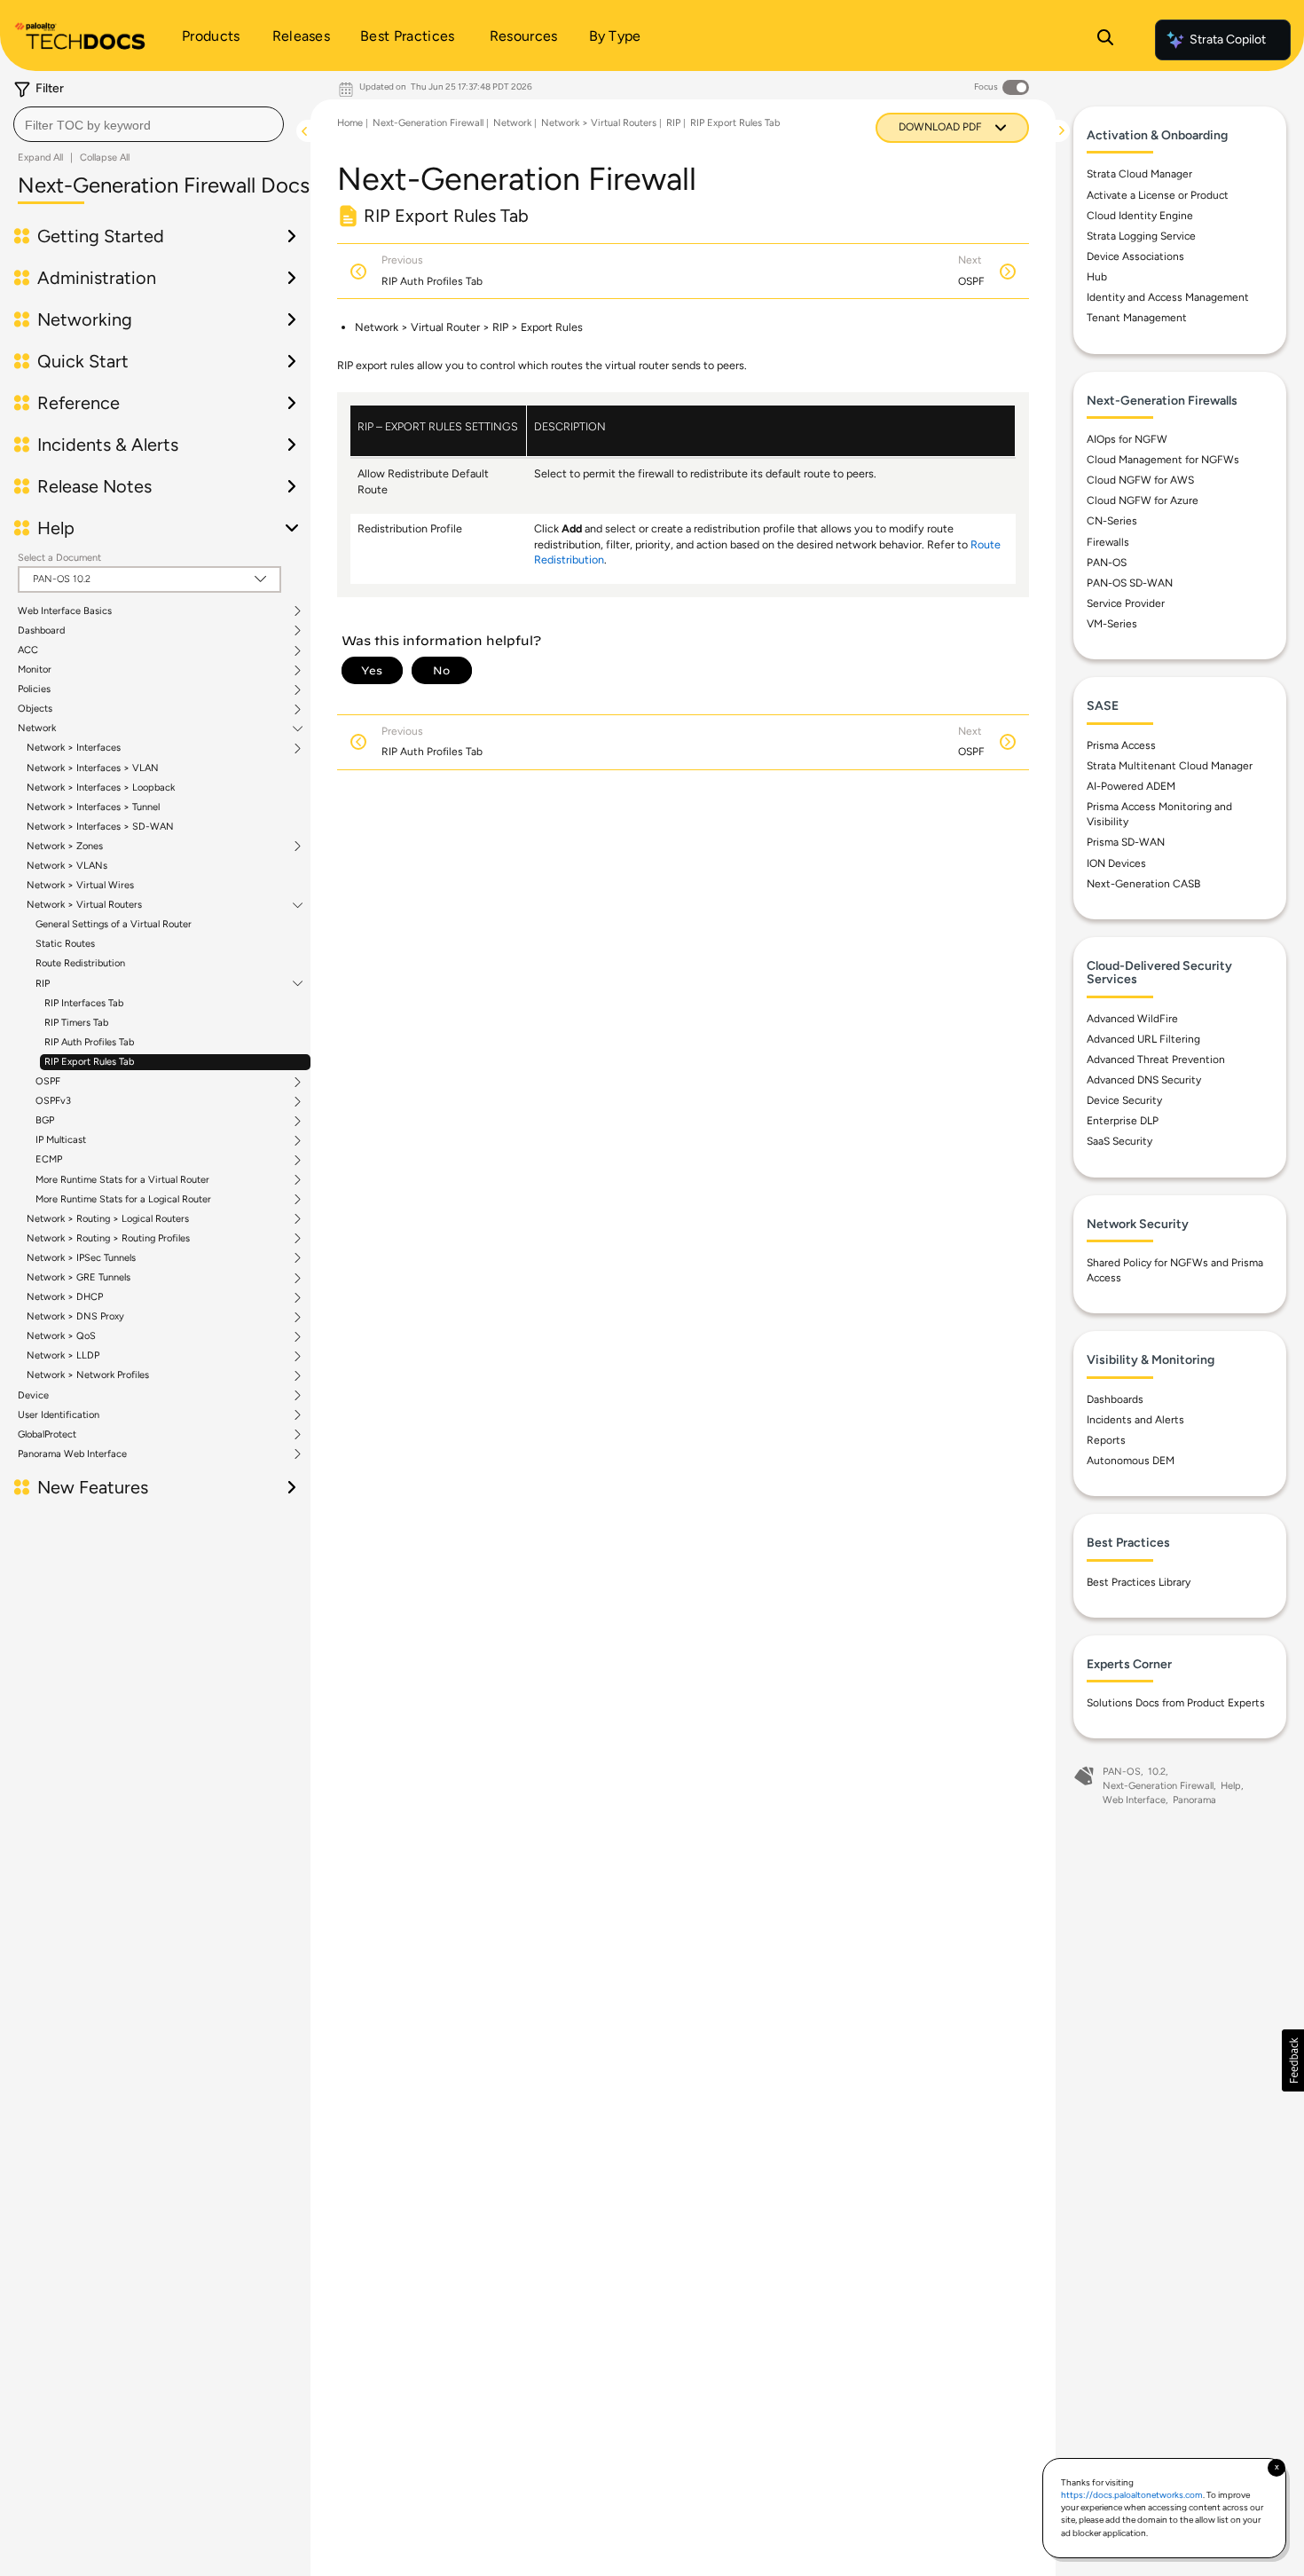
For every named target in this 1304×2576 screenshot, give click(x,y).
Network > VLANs (67, 866)
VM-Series (1112, 624)
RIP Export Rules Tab (89, 1062)
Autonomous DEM (1131, 1461)
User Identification (59, 1415)
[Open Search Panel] (1105, 40)
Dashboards (1115, 1399)
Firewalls (1108, 542)
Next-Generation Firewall (428, 123)
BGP (45, 1121)
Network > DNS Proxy (75, 1317)
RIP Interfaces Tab (84, 1003)
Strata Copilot (1228, 39)
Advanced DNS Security (1144, 1080)
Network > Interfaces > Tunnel (93, 807)
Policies (34, 689)
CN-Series (1112, 521)
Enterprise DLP (1123, 1121)
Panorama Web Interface (72, 1454)
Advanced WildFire (1132, 1019)
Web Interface (1134, 1800)
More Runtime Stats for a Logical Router (123, 1200)
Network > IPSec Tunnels (81, 1258)
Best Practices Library (1139, 1582)
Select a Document (59, 558)
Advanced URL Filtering (1143, 1039)
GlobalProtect (47, 1435)
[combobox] (149, 124)
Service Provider (1126, 603)
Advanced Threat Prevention (1156, 1060)
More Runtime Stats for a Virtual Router (122, 1180)
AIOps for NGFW (1127, 439)
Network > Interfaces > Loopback (101, 788)
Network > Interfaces (74, 748)
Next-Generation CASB (1143, 884)
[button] (1293, 2060)
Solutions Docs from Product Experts (1176, 1703)
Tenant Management (1137, 318)
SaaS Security (1119, 1141)
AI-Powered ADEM (1131, 786)
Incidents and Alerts (1135, 1420)
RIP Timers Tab (76, 1023)
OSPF (48, 1082)
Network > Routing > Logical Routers (108, 1219)
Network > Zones (65, 847)
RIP (43, 984)
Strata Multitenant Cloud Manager (1170, 766)
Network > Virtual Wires (80, 885)
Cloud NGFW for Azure (1143, 500)
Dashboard (41, 631)
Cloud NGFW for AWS (1140, 480)
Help (1231, 1786)
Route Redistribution (80, 963)
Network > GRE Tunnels (79, 1278)
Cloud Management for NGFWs (1163, 460)
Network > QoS (61, 1336)
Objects (35, 709)
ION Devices (1116, 863)
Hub (1097, 277)
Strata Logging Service (1141, 236)
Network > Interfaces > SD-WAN (100, 827)
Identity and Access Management (1168, 297)
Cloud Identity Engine (1140, 216)
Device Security (1124, 1100)
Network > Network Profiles (88, 1375)
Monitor (35, 670)
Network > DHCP (65, 1297)
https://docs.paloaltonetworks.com (1132, 2495)
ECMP (49, 1160)
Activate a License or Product (1158, 195)
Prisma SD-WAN (1126, 842)
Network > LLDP (63, 1356)
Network (37, 729)
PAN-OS (1107, 563)
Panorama (1194, 1800)
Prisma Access (1121, 745)
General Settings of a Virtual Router (114, 924)
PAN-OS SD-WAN (1130, 583)
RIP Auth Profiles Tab (89, 1042)
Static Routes (65, 944)
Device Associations (1135, 256)
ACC (28, 650)
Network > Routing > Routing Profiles (108, 1239)
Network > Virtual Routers (84, 905)
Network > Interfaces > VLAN (93, 768)
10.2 (1157, 1772)
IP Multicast (61, 1140)
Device (33, 1396)
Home (350, 123)
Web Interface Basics (65, 611)
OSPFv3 (53, 1101)
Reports (1106, 1440)
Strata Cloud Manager (1139, 174)
